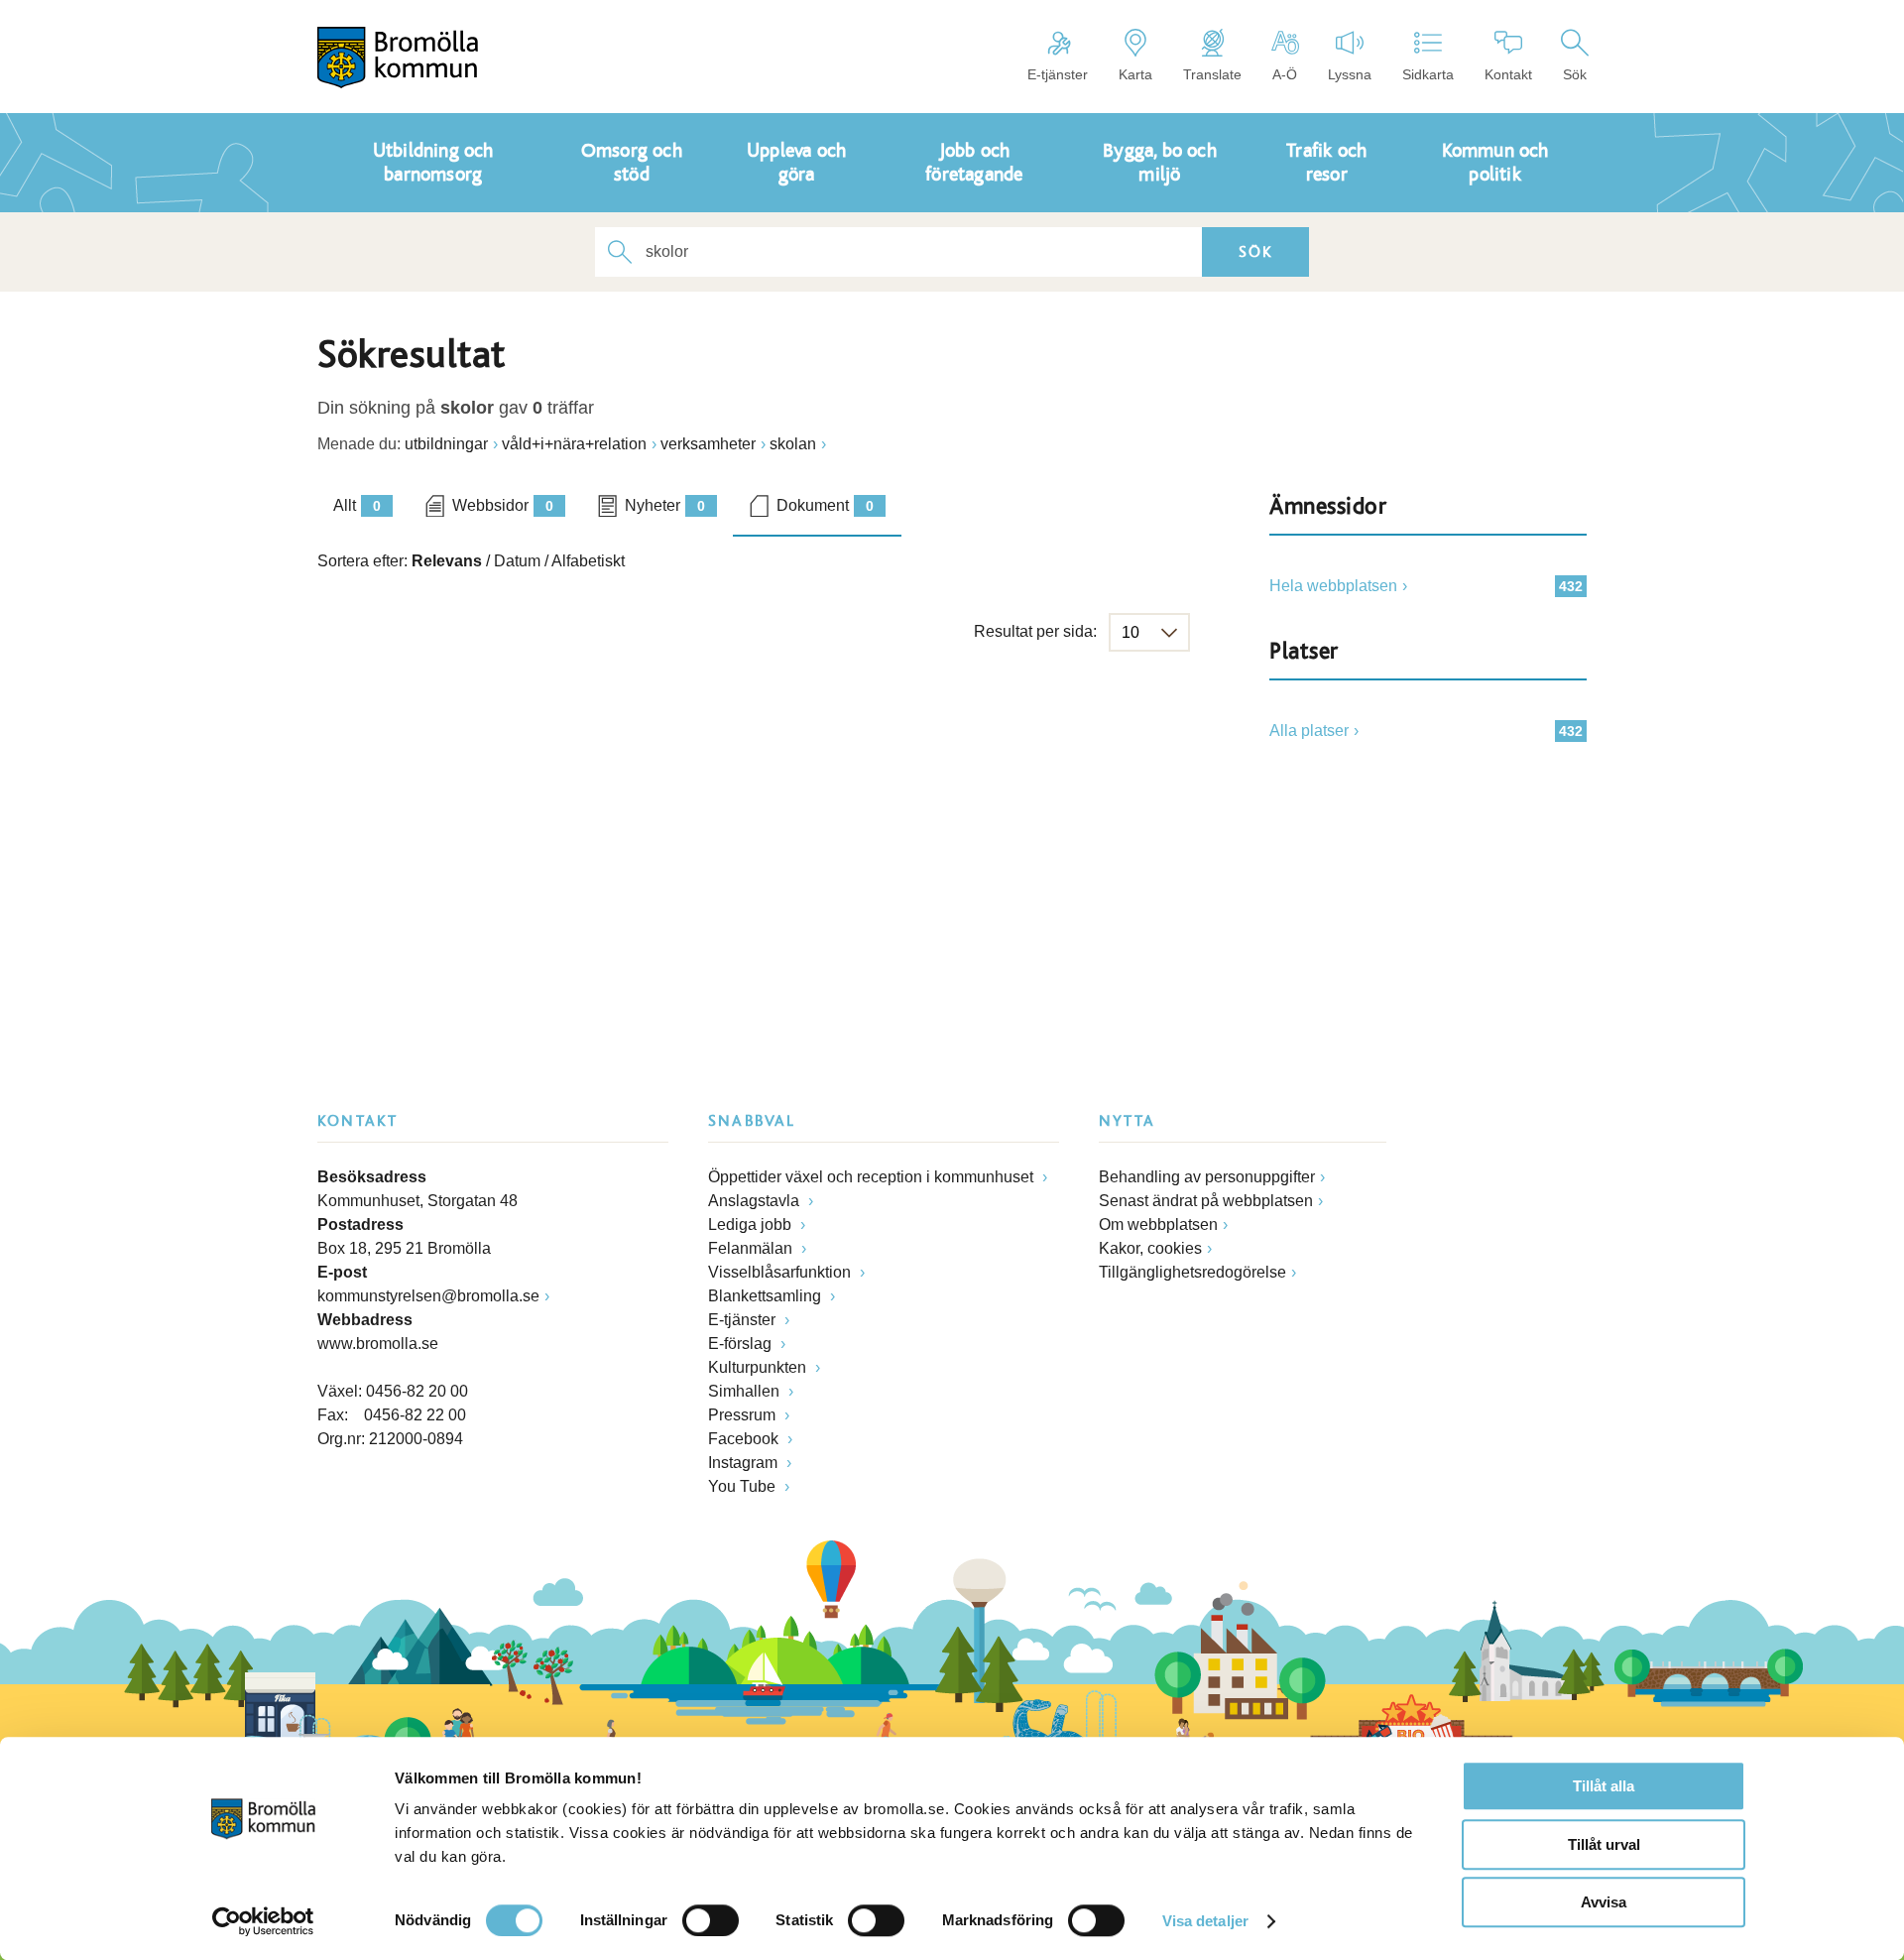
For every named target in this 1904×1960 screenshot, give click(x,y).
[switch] (711, 1920)
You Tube (744, 1486)
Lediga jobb (752, 1225)
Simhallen (746, 1391)
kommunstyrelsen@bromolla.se (428, 1296)
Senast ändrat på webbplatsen (1206, 1201)
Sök (1575, 74)
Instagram (745, 1463)
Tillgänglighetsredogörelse (1192, 1272)
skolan (793, 444)
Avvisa (1604, 1902)
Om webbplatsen (1158, 1225)
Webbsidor (503, 505)
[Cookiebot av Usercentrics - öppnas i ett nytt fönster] (263, 1921)
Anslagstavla (756, 1201)
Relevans (447, 561)
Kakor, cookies (1150, 1248)
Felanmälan (752, 1248)
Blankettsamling (767, 1296)
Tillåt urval (1604, 1844)
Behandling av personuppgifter (1207, 1177)
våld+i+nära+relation (574, 444)
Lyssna (1350, 74)
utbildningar (446, 444)
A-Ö (1285, 74)
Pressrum (744, 1415)
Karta (1135, 74)
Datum (517, 561)
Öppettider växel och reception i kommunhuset (873, 1177)
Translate (1212, 74)
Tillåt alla (1604, 1786)
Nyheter (665, 505)
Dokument (825, 505)
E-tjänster (1058, 74)
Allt (357, 505)
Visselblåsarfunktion (781, 1272)
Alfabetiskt (588, 561)
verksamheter (708, 444)
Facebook (745, 1439)
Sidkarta (1428, 74)
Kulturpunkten (759, 1367)
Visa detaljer (1205, 1921)
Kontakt (1508, 74)
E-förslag (742, 1344)
